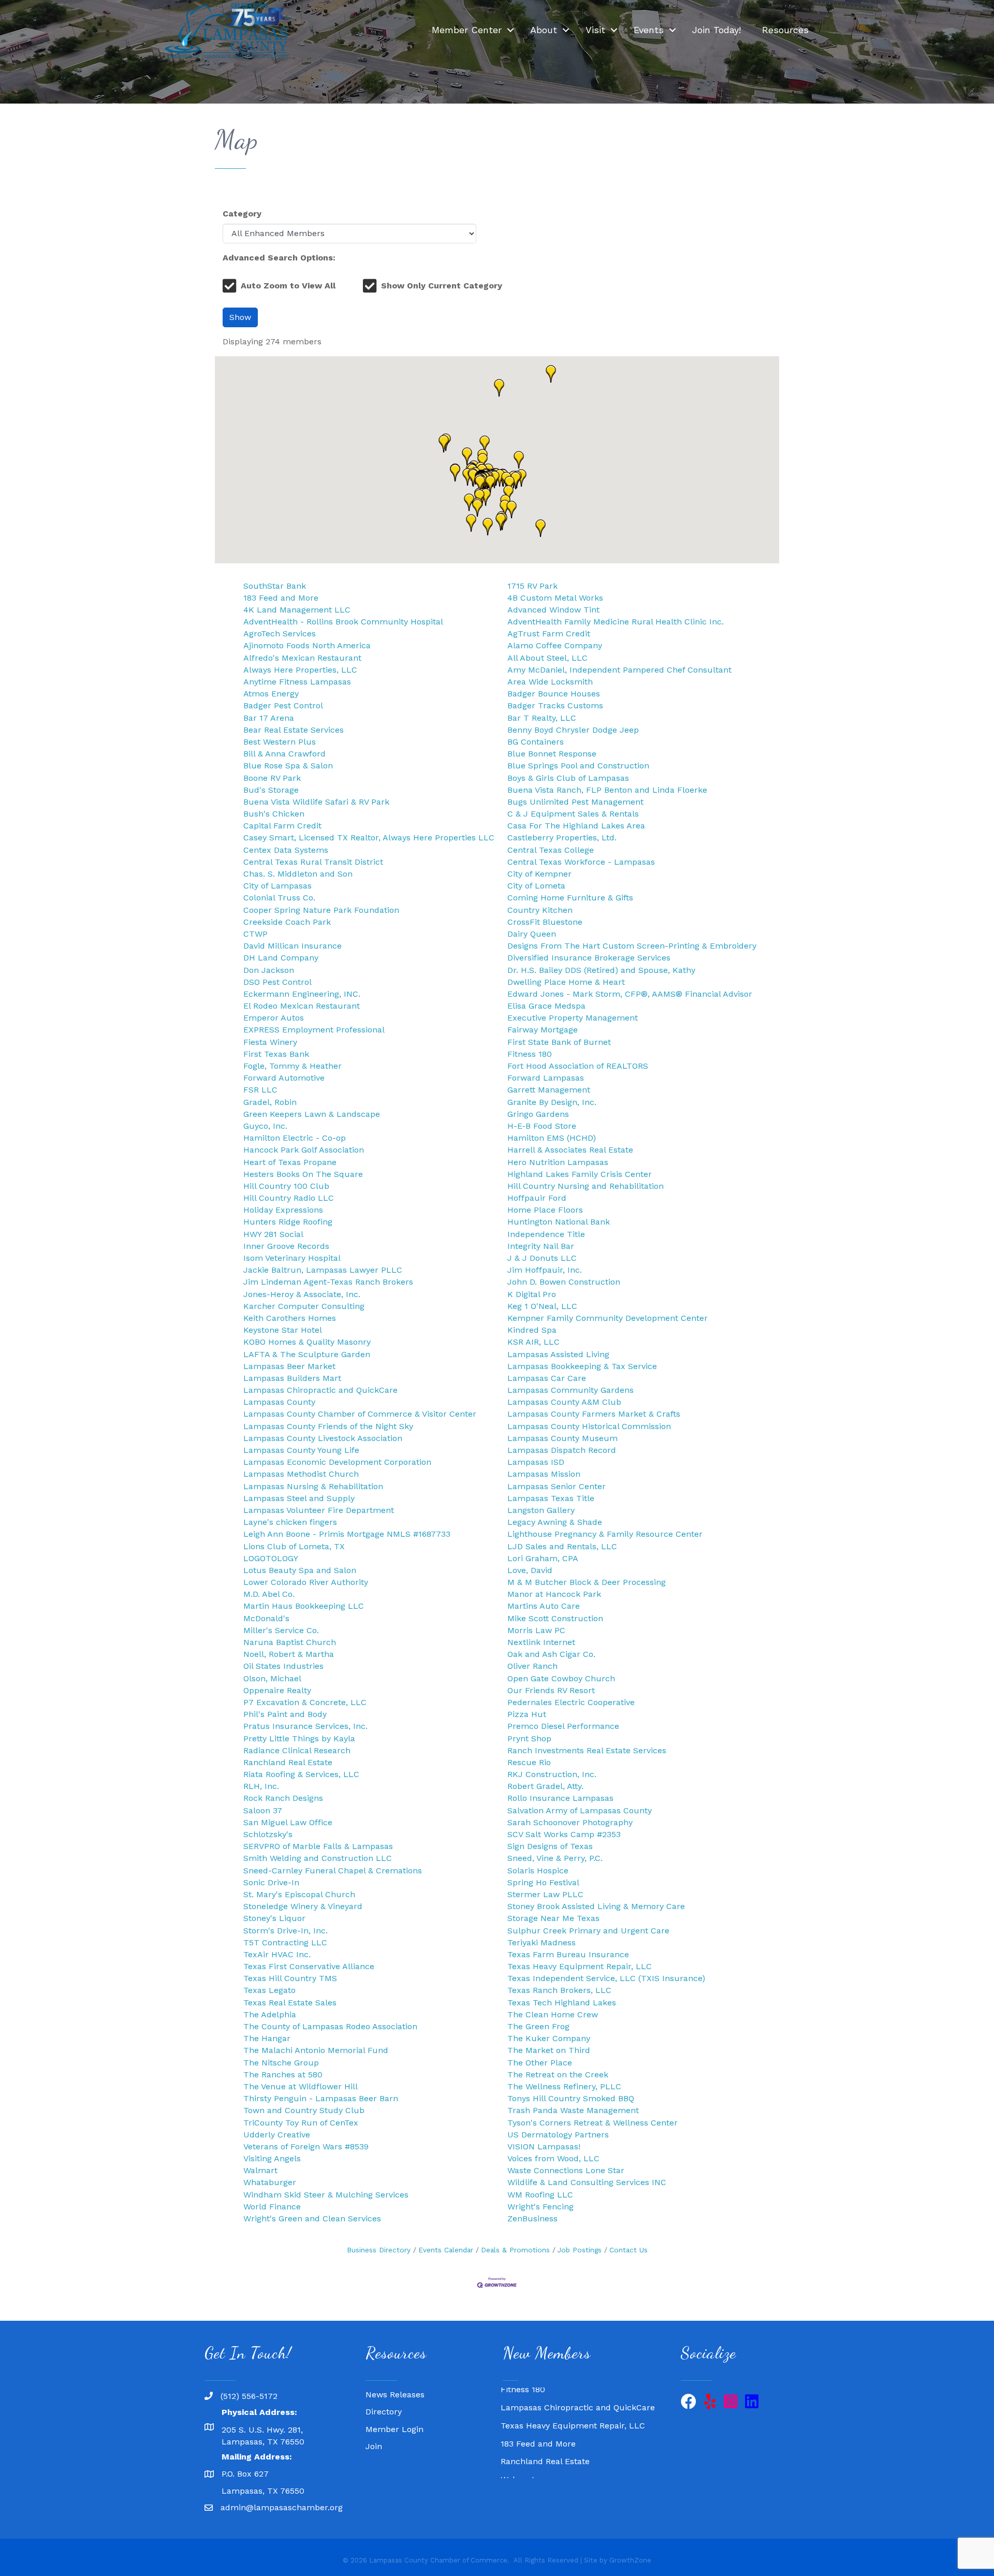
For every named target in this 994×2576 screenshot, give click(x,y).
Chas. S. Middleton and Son (298, 874)
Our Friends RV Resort (551, 1690)
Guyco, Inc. (265, 1126)
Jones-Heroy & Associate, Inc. (302, 1294)
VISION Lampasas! (544, 2146)
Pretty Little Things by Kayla (299, 1738)
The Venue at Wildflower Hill (301, 2086)
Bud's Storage (271, 790)
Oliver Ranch (532, 1666)
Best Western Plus (280, 742)
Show (240, 317)
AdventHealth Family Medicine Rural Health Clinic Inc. (616, 622)
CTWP (255, 934)
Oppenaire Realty (277, 1690)
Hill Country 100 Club (286, 1186)
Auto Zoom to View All (288, 286)
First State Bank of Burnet (559, 1042)
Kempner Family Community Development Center (608, 1318)
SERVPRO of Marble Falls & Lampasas (318, 1846)
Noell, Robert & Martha (289, 1654)
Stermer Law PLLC (545, 1894)
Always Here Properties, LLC (300, 670)
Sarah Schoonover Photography (570, 1822)
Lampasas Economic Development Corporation (337, 1462)
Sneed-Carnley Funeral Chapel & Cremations (333, 1871)
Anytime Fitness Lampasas (297, 682)
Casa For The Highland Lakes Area (576, 826)
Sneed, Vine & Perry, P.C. (555, 1858)
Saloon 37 (263, 1810)
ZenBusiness (532, 2218)
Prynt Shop (529, 1738)
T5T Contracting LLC (285, 1942)
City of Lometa (536, 886)
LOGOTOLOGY (271, 1558)
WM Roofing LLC (540, 2195)
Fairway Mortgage (543, 1030)
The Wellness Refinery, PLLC (564, 2086)
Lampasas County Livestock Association (323, 1438)
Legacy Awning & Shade (555, 1522)
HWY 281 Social (273, 1234)
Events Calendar (446, 2250)
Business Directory (379, 2250)
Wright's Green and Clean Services (312, 2218)
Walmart (260, 2170)
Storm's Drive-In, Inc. (286, 1931)
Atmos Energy (271, 694)
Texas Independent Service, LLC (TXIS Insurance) (606, 1978)
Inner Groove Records (286, 1246)
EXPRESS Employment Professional (314, 1030)
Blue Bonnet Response (552, 754)
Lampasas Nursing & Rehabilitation (313, 1486)
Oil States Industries (283, 1666)
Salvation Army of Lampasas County (580, 1810)
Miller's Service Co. (281, 1630)
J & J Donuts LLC (542, 1258)
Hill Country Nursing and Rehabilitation (586, 1186)
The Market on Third (549, 2050)
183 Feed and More (281, 598)
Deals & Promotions (515, 2250)
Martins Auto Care (544, 1606)
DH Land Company (281, 958)
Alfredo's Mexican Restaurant (302, 658)
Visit (595, 30)
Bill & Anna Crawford (284, 754)
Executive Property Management (573, 1018)
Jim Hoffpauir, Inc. (545, 1270)
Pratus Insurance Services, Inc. (305, 1726)
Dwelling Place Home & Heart (566, 982)
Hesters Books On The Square (303, 1174)
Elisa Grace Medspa (546, 1006)
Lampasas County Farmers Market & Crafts (594, 1414)
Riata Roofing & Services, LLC (301, 1774)
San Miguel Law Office (288, 1822)
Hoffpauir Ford (537, 1198)
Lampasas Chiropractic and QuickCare (320, 1390)
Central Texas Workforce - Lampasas (581, 862)
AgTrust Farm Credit (549, 634)
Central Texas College (551, 850)
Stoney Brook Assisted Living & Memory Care (596, 1906)
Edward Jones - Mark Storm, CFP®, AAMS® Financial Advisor (630, 994)
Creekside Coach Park (287, 922)
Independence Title (546, 1234)
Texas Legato (269, 1990)
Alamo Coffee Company (555, 645)
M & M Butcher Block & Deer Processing (587, 1582)
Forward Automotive (284, 1078)
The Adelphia (270, 2014)
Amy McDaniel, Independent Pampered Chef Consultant (619, 670)
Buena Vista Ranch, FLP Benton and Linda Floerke (607, 790)
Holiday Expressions (283, 1210)
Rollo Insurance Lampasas (560, 1798)
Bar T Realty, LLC (542, 718)
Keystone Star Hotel (283, 1330)
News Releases (395, 2395)
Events (649, 30)
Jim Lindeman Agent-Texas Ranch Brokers (328, 1282)
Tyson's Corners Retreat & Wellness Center (593, 2123)
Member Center (467, 30)
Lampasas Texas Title (551, 1498)
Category (242, 214)
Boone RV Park (272, 778)
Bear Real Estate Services (294, 730)
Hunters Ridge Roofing (288, 1222)
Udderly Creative (277, 2135)
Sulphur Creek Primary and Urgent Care (588, 1931)
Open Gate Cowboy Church (561, 1678)
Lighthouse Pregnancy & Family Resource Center (605, 1534)
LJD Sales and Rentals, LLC (562, 1546)
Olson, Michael (272, 1678)
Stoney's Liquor (274, 1918)
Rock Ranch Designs (283, 1798)
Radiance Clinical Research (297, 1750)
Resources (785, 30)
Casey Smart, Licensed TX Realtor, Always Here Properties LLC (369, 838)
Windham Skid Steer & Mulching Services (326, 2195)
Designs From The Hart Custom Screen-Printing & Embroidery (632, 946)
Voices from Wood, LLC (553, 2158)
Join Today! (717, 30)
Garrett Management (549, 1090)
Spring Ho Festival (543, 1882)
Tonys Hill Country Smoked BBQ (571, 2098)
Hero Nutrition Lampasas (558, 1162)
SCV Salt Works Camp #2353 (564, 1834)
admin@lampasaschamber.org (282, 2507)
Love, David (530, 1570)
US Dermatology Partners (558, 2135)
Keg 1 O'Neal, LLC (542, 1306)
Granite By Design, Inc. (552, 1102)
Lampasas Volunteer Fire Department (319, 1510)
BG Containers (536, 742)
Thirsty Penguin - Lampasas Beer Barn (321, 2098)
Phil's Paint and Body (285, 1714)
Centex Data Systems (286, 850)
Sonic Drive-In (271, 1882)
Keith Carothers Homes (290, 1318)
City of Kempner (539, 874)
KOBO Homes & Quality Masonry (307, 1342)
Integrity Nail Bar (541, 1246)
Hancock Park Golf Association (304, 1150)
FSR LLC (260, 1090)
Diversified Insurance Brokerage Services (589, 958)
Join (374, 2446)
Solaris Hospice (538, 1871)
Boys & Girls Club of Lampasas (568, 778)
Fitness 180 (530, 1054)
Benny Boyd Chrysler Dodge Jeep (573, 730)
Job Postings (580, 2250)
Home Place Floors (545, 1210)
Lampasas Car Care (547, 1378)
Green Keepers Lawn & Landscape (312, 1114)
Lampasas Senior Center (557, 1486)
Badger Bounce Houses (554, 694)
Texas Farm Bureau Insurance (568, 1954)
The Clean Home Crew (553, 2014)
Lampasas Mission (544, 1474)
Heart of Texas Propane (290, 1162)
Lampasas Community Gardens (571, 1390)
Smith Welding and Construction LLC (318, 1858)
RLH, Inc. (261, 1786)
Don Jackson (269, 970)
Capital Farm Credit (282, 826)
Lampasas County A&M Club (564, 1402)
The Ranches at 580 (283, 2075)
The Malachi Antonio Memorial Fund (316, 2050)
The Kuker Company (549, 2038)
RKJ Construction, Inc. (552, 1774)
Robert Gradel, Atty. (545, 1786)
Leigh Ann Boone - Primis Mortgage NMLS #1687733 (347, 1534)
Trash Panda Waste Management (573, 2110)
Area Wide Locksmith (550, 682)
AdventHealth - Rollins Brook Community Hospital (343, 622)
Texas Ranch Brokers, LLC (559, 1990)
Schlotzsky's (268, 1834)
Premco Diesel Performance (563, 1726)
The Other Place (540, 2063)
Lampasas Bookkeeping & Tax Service (582, 1366)
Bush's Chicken (274, 814)
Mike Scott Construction (555, 1618)
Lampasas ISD (536, 1462)
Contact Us (628, 2250)
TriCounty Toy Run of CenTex (301, 2123)
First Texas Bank (276, 1054)
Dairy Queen (532, 934)
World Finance (272, 2207)
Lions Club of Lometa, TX (294, 1546)
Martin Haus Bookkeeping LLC (304, 1606)
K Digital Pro (532, 1294)
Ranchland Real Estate (288, 1762)
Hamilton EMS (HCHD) (552, 1138)
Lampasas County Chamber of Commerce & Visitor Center (360, 1414)
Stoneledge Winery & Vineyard (303, 1906)
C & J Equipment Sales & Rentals (573, 814)
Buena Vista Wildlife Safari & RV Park (316, 802)
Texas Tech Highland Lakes (562, 2003)
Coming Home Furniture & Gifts (570, 898)
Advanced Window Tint (553, 610)
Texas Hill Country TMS (290, 1978)
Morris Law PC (536, 1630)
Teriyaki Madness (542, 1942)
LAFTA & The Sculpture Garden (307, 1354)
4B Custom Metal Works (555, 598)
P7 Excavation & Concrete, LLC (305, 1702)
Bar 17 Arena (269, 718)
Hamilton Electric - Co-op (295, 1138)
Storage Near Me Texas (553, 1918)
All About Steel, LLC (547, 658)
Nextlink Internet (541, 1642)
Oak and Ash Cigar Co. (551, 1654)
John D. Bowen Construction (564, 1282)
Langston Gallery (541, 1510)
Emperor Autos (274, 1018)
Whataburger (270, 2182)
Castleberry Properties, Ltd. (562, 838)
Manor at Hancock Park (554, 1594)
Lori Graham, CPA (543, 1558)
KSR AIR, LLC (533, 1342)
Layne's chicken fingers (290, 1522)
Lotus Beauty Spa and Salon (300, 1570)
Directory (384, 2412)
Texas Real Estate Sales (290, 2003)
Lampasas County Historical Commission (589, 1426)
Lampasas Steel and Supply (299, 1498)
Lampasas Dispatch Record (562, 1450)
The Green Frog (538, 2026)
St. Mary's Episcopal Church (299, 1894)
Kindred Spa (532, 1330)
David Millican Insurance (293, 946)
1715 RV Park (532, 586)
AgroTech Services (280, 634)
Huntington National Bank (559, 1222)
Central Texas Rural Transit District (313, 862)
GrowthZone (630, 2560)
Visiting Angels (272, 2158)
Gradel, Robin (270, 1102)
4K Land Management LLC (297, 610)
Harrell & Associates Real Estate (570, 1150)
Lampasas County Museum (562, 1438)
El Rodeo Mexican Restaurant (302, 1006)
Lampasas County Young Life (301, 1450)
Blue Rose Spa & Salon (288, 766)
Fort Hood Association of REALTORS (578, 1066)
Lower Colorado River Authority (306, 1582)
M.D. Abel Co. (269, 1594)
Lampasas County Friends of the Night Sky (328, 1426)
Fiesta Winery (270, 1042)
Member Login (394, 2429)
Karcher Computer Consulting (304, 1306)
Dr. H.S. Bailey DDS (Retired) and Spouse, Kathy (601, 970)
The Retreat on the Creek (558, 2075)
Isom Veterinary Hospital (292, 1258)
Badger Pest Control (283, 705)
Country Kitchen (540, 910)
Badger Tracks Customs (555, 705)
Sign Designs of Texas (550, 1846)
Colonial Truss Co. (279, 898)
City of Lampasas (277, 886)
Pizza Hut (527, 1714)
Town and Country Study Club (304, 2110)
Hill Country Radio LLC (289, 1198)
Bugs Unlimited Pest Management (575, 802)
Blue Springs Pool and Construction (578, 766)
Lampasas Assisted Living (558, 1354)
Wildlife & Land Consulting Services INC (587, 2182)
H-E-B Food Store (542, 1126)
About (544, 30)
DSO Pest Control (277, 982)
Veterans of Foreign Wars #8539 (306, 2146)
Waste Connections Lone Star (566, 2170)
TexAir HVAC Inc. (277, 1954)
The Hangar (267, 2038)
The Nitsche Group (281, 2063)
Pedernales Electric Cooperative (571, 1702)
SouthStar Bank (275, 586)
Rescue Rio (529, 1762)
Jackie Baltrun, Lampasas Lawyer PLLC (323, 1270)
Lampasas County (279, 1402)
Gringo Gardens (538, 1114)
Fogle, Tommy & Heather (293, 1066)
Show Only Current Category (442, 286)
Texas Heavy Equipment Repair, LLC (580, 1966)
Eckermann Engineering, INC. (302, 994)
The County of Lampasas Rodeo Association (330, 2026)
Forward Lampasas (546, 1078)
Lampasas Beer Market (289, 1366)
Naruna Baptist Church (290, 1642)
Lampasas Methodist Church (301, 1474)
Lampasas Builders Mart (292, 1378)
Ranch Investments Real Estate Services (587, 1750)
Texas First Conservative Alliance (309, 1966)
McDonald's (266, 1618)
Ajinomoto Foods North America (307, 645)
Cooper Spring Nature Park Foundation (321, 910)
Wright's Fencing (540, 2207)
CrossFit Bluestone (545, 922)
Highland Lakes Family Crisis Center (580, 1174)
